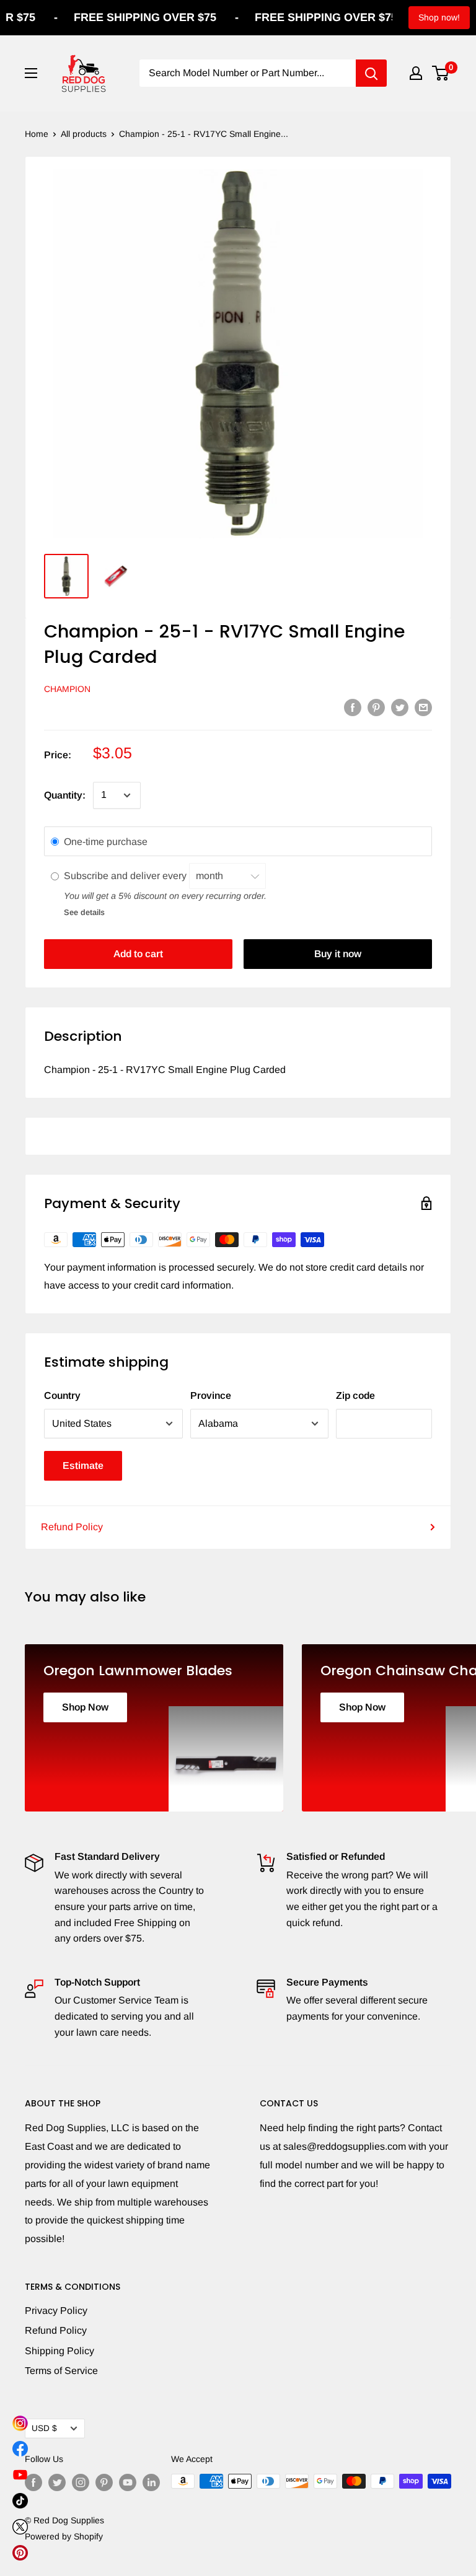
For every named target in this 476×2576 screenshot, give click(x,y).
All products (84, 134)
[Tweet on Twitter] (400, 707)
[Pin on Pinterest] (376, 707)
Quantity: (65, 795)
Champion (67, 689)
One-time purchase (106, 842)
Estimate (83, 1465)
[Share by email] (423, 707)
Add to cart (138, 954)
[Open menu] (31, 73)
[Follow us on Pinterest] (104, 2482)
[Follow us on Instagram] (81, 2482)
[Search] (371, 73)
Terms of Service (61, 2371)
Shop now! (439, 17)
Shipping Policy (59, 2351)
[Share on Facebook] (353, 707)
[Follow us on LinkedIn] (151, 2482)
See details (84, 912)
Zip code (355, 1395)
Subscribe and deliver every (126, 876)
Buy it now (338, 954)
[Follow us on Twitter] (57, 2482)
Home (37, 134)
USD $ (44, 2428)
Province (211, 1395)
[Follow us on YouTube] (128, 2482)
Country (62, 1395)
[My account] (416, 73)
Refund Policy (72, 1527)
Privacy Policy (56, 2311)
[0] (441, 73)
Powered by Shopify (64, 2536)
